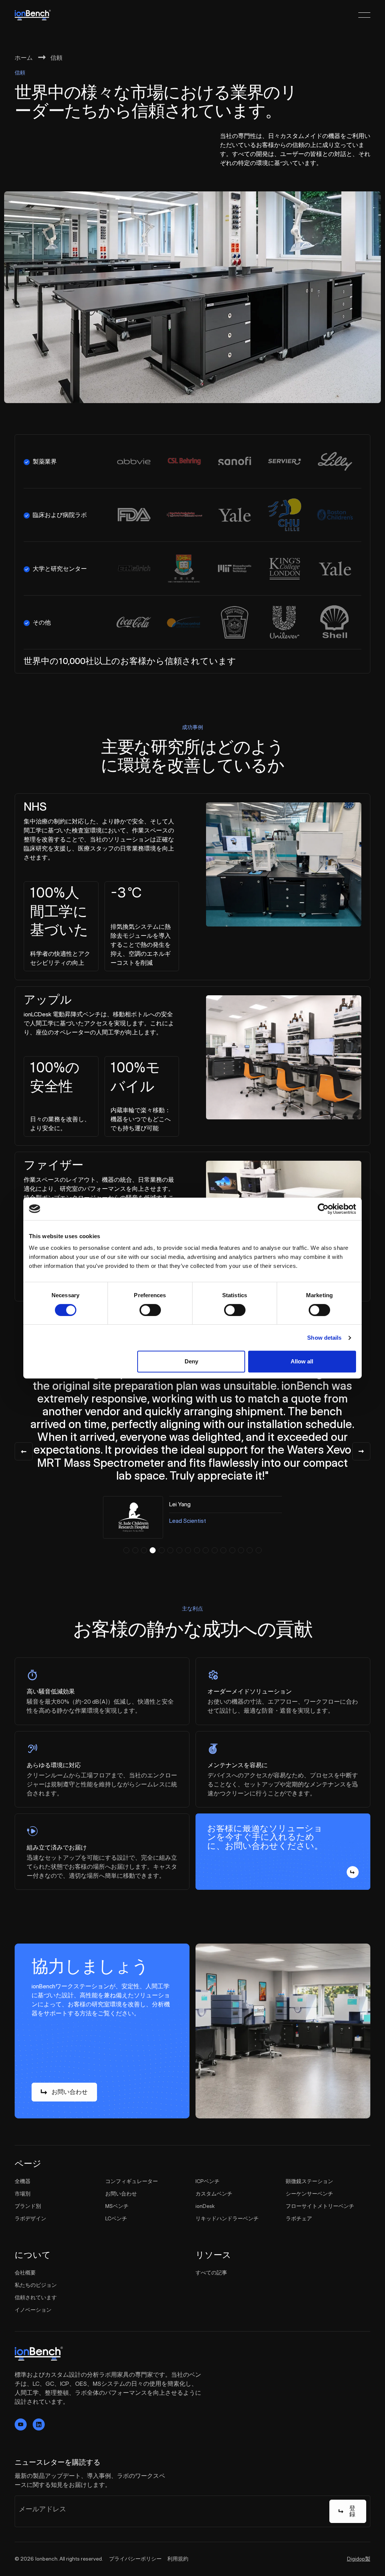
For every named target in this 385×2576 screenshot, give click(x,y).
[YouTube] (21, 2424)
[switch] (150, 1310)
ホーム (24, 58)
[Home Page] (33, 15)
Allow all (302, 1361)
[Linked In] (39, 2424)
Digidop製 (359, 2559)
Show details (324, 1338)
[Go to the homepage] (39, 2354)
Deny (191, 1361)
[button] (126, 1550)
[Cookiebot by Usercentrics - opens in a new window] (323, 1209)
